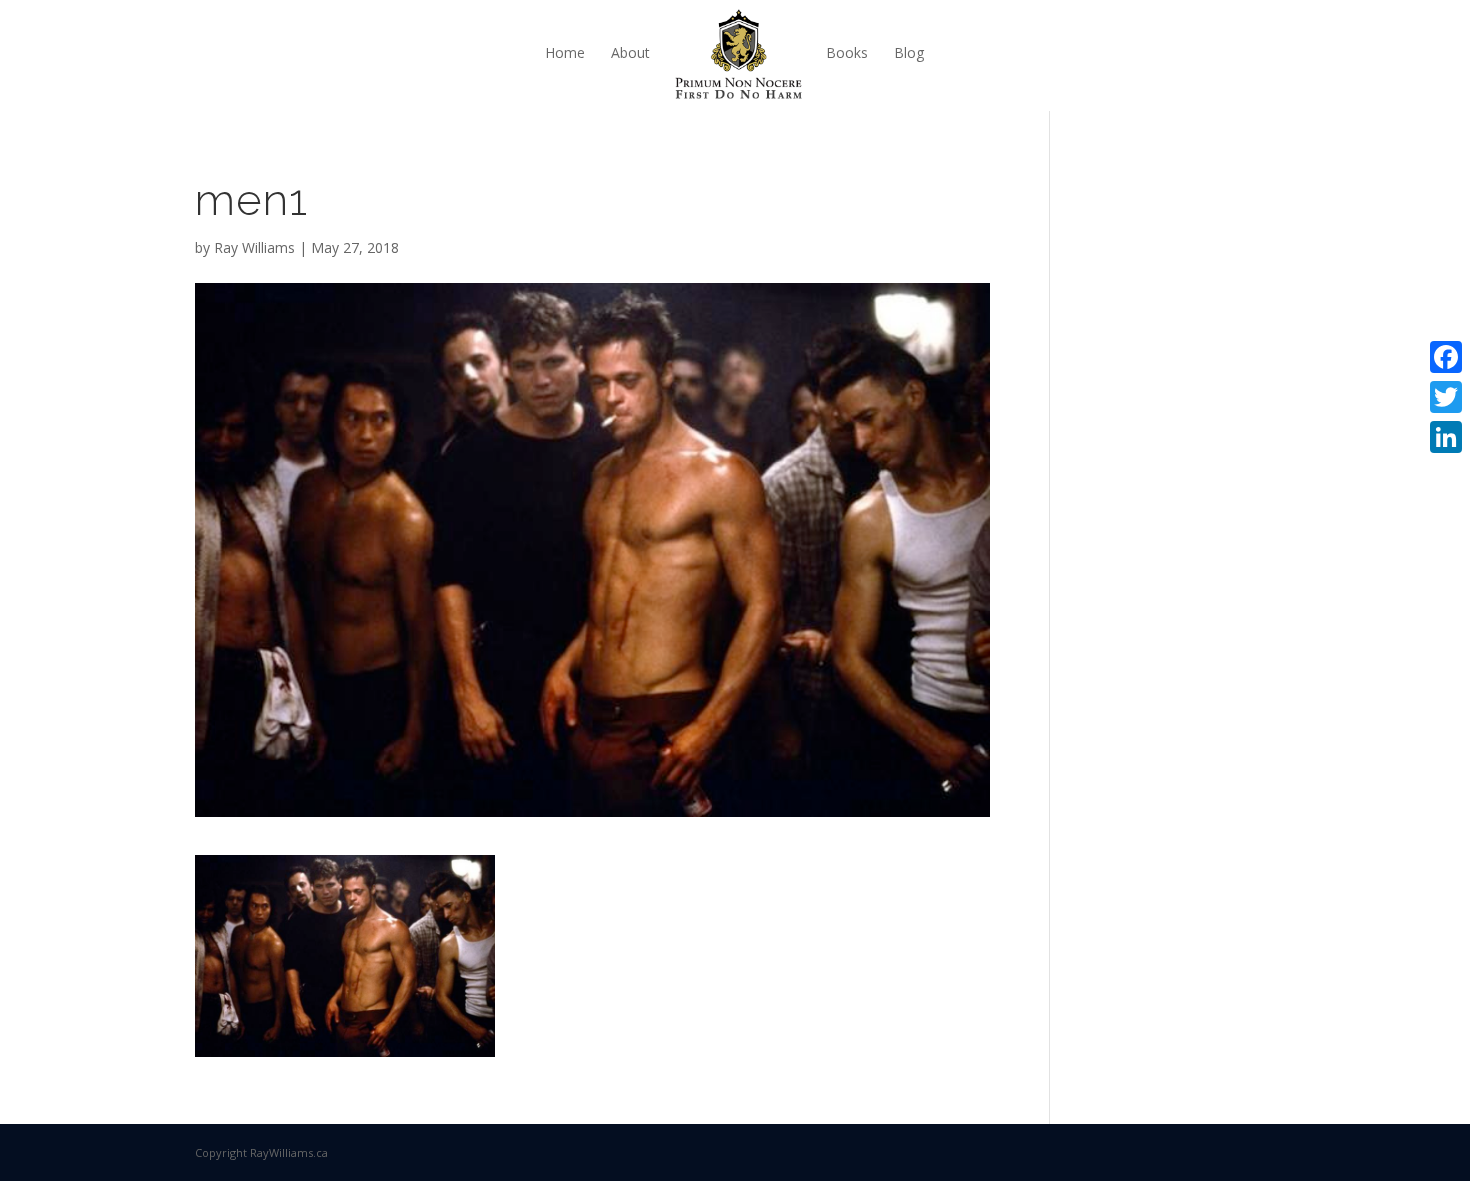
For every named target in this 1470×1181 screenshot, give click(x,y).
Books (847, 52)
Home (565, 52)
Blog (909, 52)
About (630, 52)
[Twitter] (1446, 397)
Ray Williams (254, 247)
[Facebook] (1446, 357)
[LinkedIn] (1446, 437)
